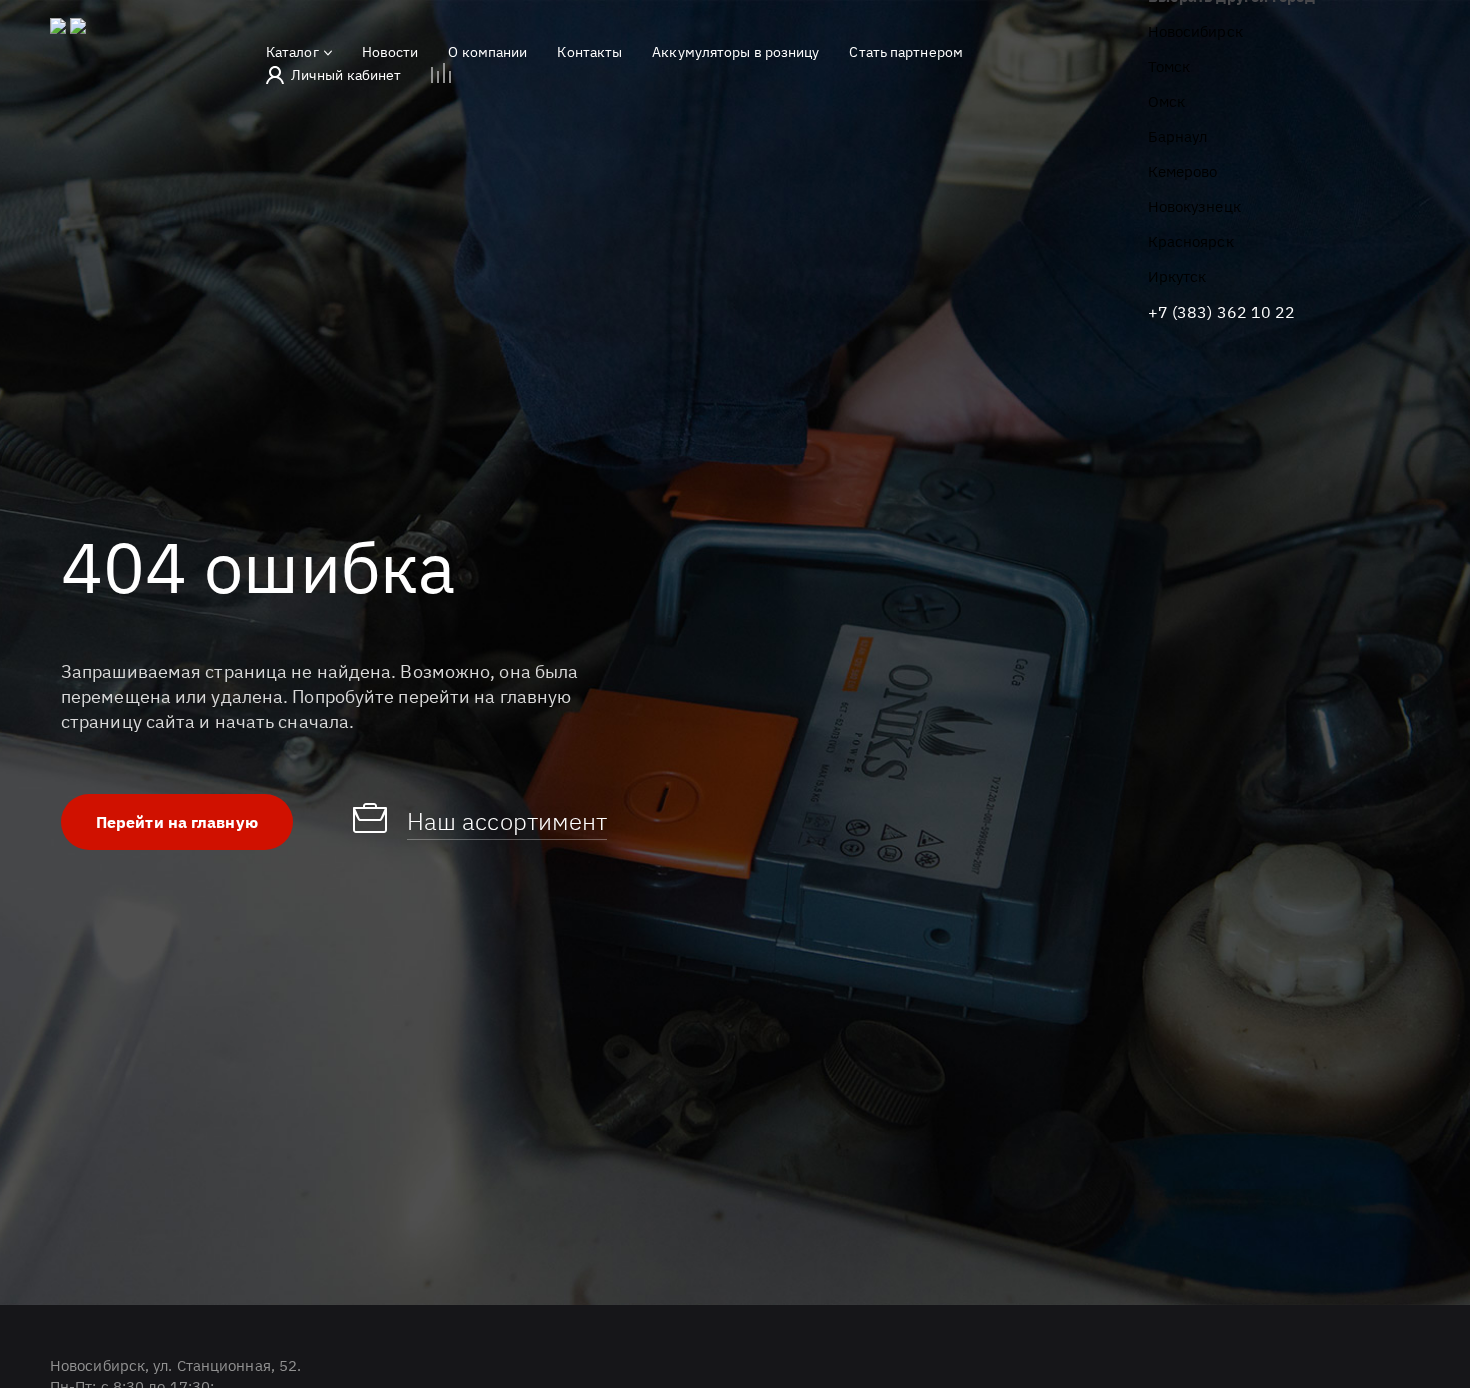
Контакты (589, 52)
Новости (390, 52)
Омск (1166, 101)
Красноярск (1191, 241)
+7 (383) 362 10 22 (1222, 312)
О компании (487, 52)
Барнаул (1178, 136)
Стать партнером (906, 52)
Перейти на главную (177, 822)
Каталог (292, 52)
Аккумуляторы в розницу (735, 52)
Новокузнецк (1194, 206)
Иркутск (1177, 276)
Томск (1169, 66)
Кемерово (1183, 171)
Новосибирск (1195, 31)
